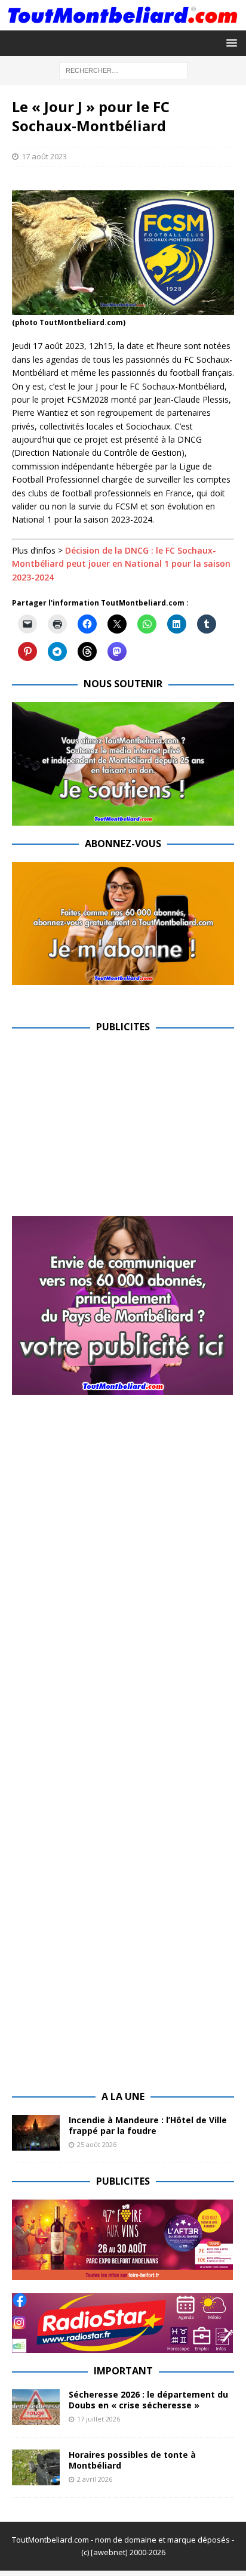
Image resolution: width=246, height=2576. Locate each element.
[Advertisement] (112, 1129)
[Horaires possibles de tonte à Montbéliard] (36, 2467)
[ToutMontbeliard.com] (123, 24)
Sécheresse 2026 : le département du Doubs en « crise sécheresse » (148, 2400)
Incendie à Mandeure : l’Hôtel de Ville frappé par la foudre (148, 2125)
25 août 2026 (97, 2144)
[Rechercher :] (123, 70)
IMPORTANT (123, 2371)
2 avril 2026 (95, 2479)
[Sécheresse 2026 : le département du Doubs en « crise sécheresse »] (36, 2407)
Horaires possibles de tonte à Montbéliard (132, 2460)
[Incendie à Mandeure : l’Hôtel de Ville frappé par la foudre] (36, 2133)
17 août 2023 (44, 156)
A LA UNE (123, 2096)
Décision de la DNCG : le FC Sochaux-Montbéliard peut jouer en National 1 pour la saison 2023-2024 (121, 564)
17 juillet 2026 (99, 2419)
